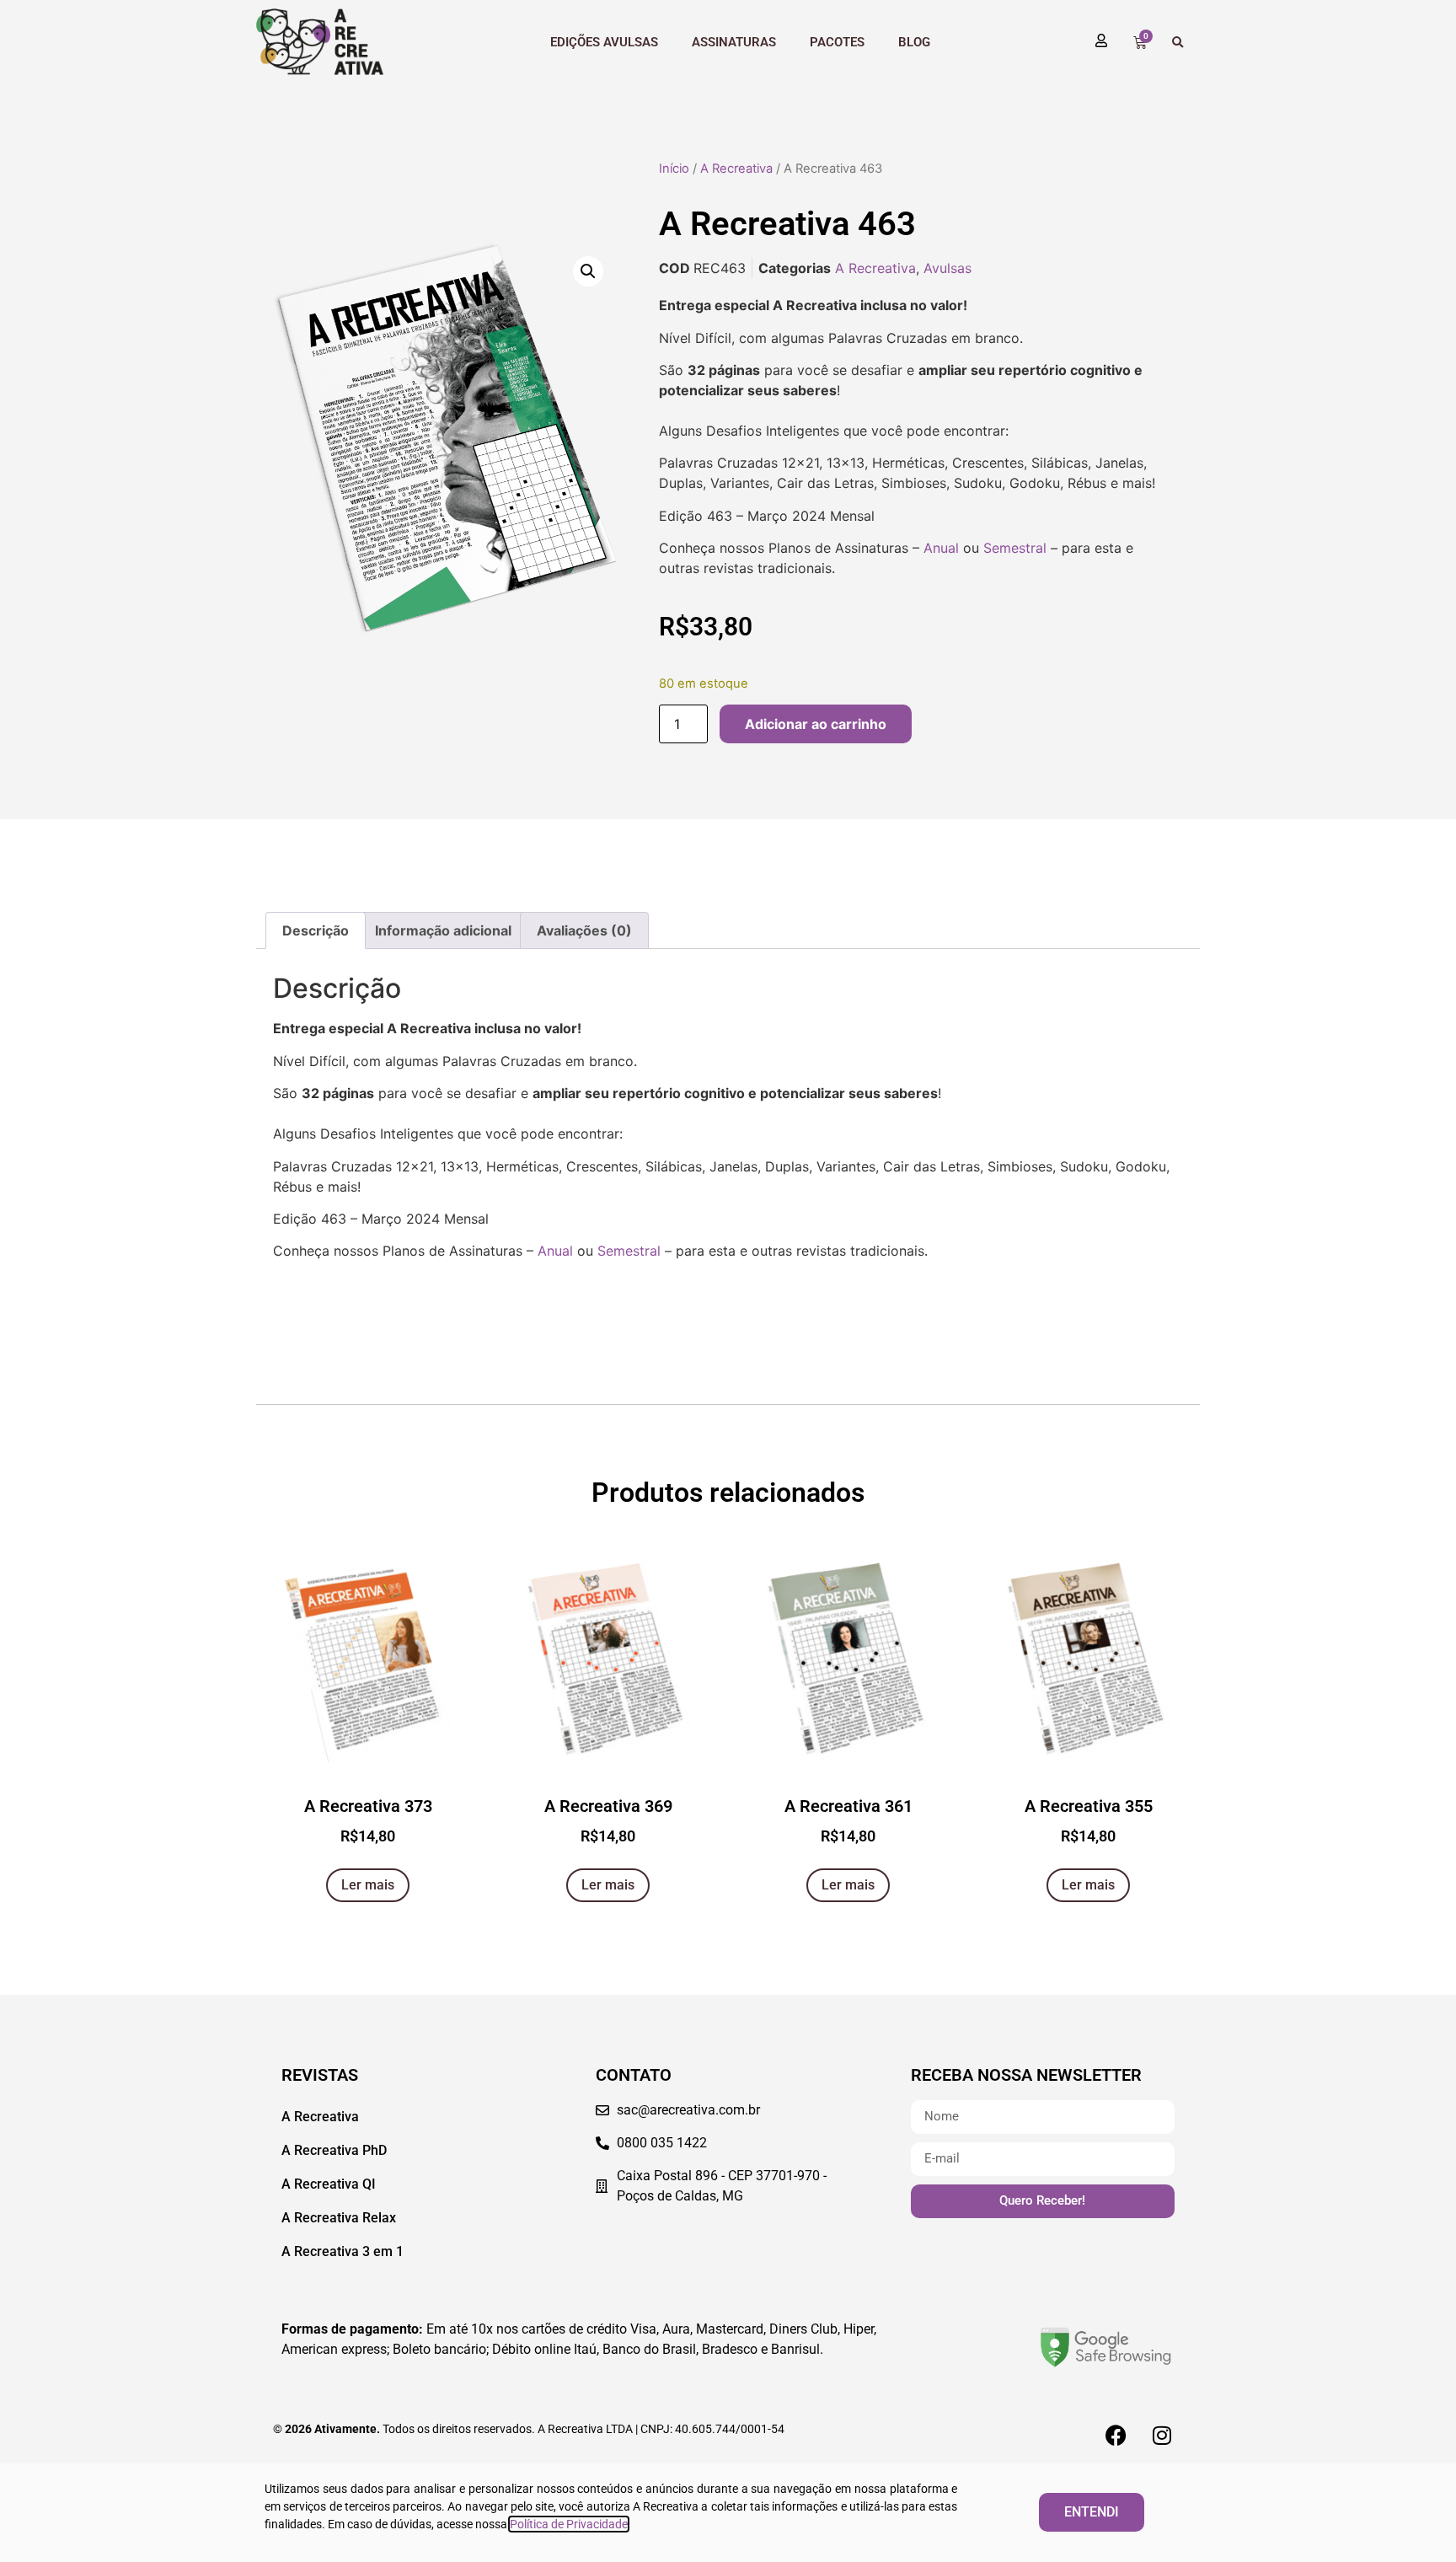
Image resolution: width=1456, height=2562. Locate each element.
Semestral (1015, 548)
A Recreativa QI (329, 2184)
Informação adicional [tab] (443, 930)
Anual (941, 548)
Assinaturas (734, 42)
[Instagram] (1162, 2435)
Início (674, 169)
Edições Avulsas (604, 42)
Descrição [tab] (316, 930)
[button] (1178, 43)
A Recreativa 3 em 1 (343, 2251)
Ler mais (368, 1885)
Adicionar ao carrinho (816, 724)
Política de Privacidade (569, 2524)
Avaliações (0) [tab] (584, 930)
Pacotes (837, 42)
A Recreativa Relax (339, 2218)
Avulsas (947, 268)
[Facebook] (1116, 2435)
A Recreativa (736, 169)
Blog (914, 42)
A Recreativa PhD (334, 2150)
